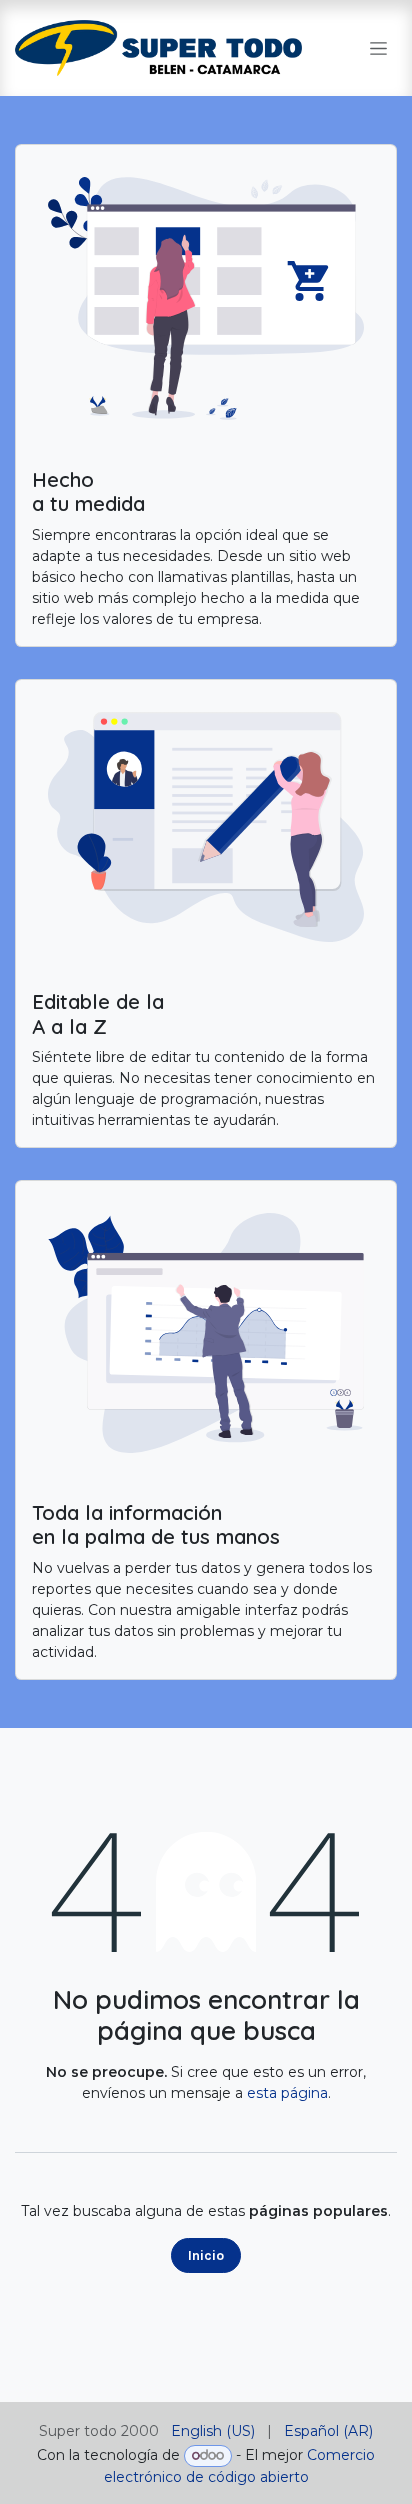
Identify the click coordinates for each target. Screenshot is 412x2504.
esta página (287, 2093)
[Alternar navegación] (378, 48)
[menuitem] (213, 2431)
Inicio (206, 2255)
